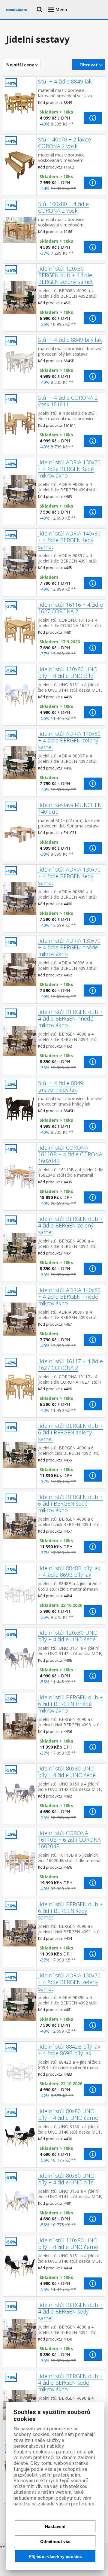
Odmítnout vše (55, 2541)
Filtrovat (89, 65)
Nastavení (55, 2526)
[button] (40, 10)
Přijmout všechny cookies (55, 2556)
